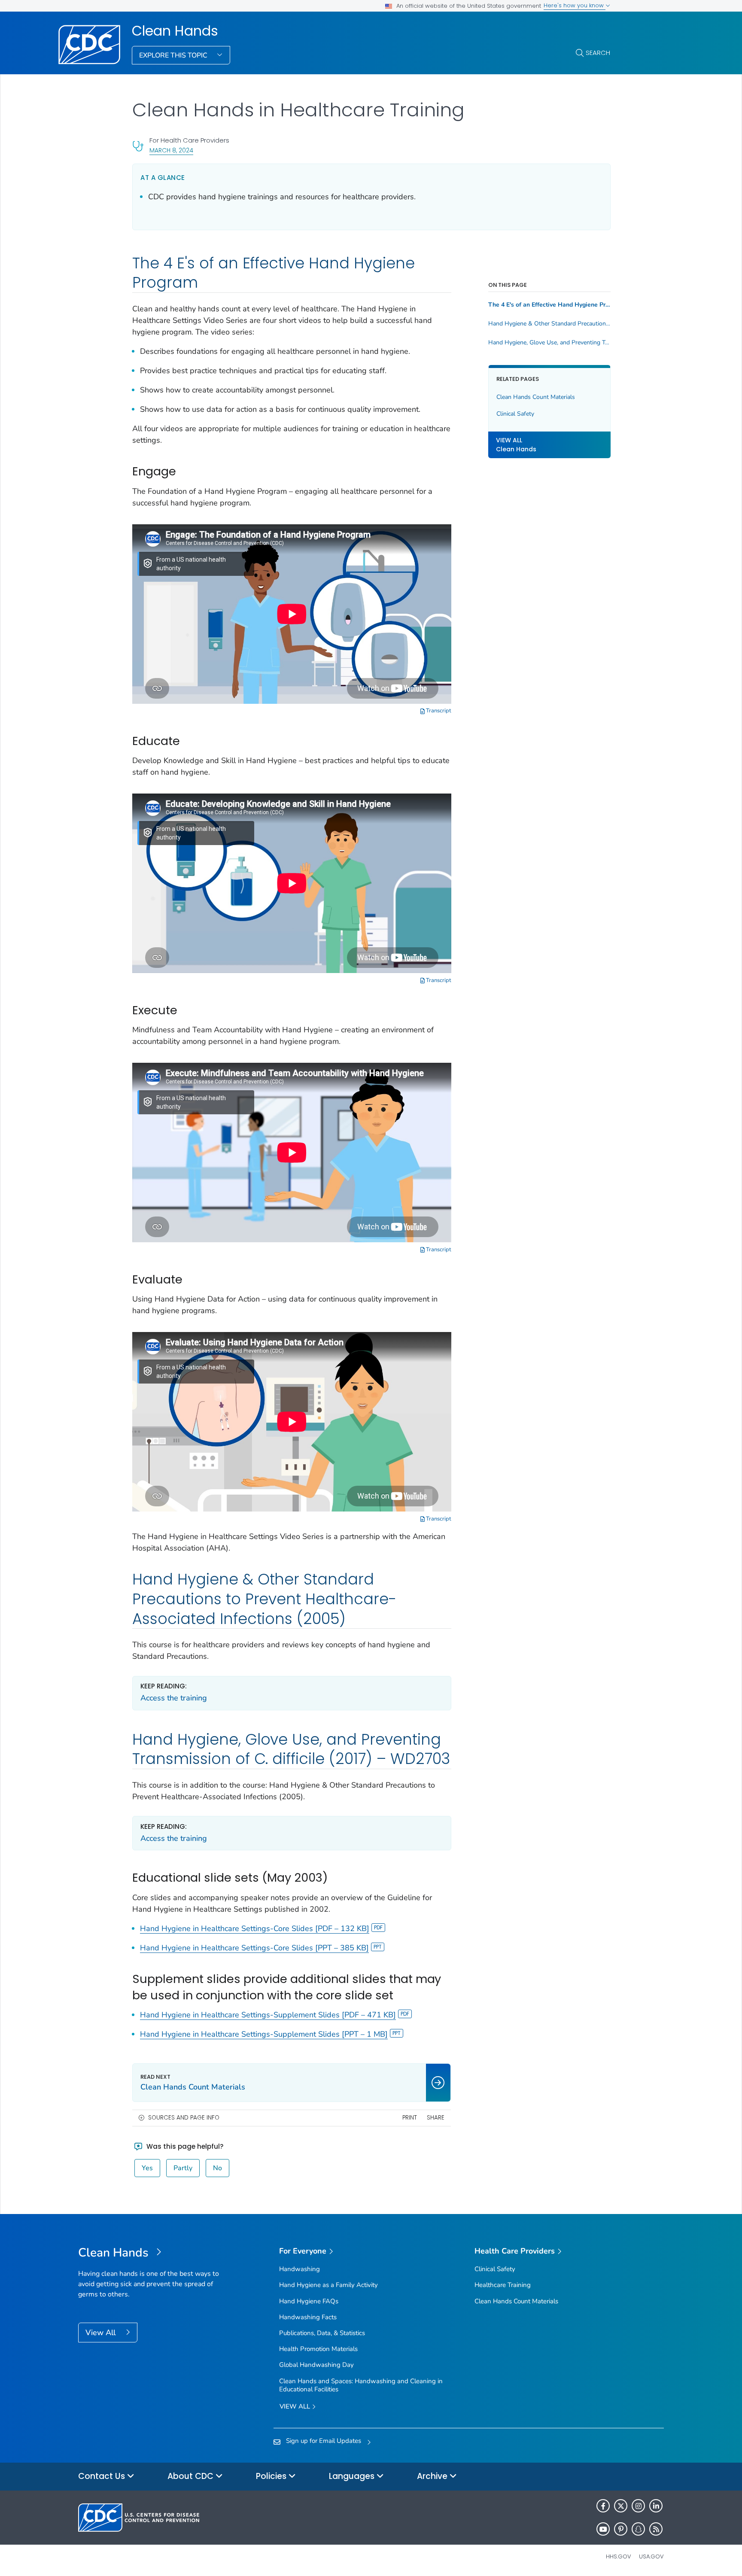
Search (598, 53)
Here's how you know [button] (575, 5)
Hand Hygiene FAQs (309, 2301)
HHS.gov (619, 2556)
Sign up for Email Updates (324, 2441)
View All (102, 2333)
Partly (183, 2168)
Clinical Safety (515, 414)
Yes (147, 2168)
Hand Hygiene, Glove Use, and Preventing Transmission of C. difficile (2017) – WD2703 (549, 343)
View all (296, 2406)
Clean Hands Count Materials (536, 397)
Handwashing (300, 2269)
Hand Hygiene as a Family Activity (328, 2285)
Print (410, 2118)
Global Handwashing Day (316, 2365)
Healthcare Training (503, 2285)
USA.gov (651, 2556)
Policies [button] (272, 2476)
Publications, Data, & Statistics (322, 2333)
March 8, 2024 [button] (171, 150)
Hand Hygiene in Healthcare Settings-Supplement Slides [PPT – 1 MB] (264, 2034)
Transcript (438, 711)
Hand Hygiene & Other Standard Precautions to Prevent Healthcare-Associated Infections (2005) (549, 324)
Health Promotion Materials (318, 2349)
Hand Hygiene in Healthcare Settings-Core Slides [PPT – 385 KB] (254, 1948)
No (217, 2168)
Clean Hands (175, 31)
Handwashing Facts (308, 2317)
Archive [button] (433, 2476)
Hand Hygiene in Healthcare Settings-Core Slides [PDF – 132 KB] (255, 1928)
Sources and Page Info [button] (184, 2118)
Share (436, 2118)
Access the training (174, 1698)
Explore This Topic (174, 55)
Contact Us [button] (103, 2476)
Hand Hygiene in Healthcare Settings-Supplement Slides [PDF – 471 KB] (268, 2015)
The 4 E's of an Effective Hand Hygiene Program (549, 305)
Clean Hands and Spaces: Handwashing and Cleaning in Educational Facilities (361, 2385)
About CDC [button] (192, 2476)
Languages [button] (353, 2476)
